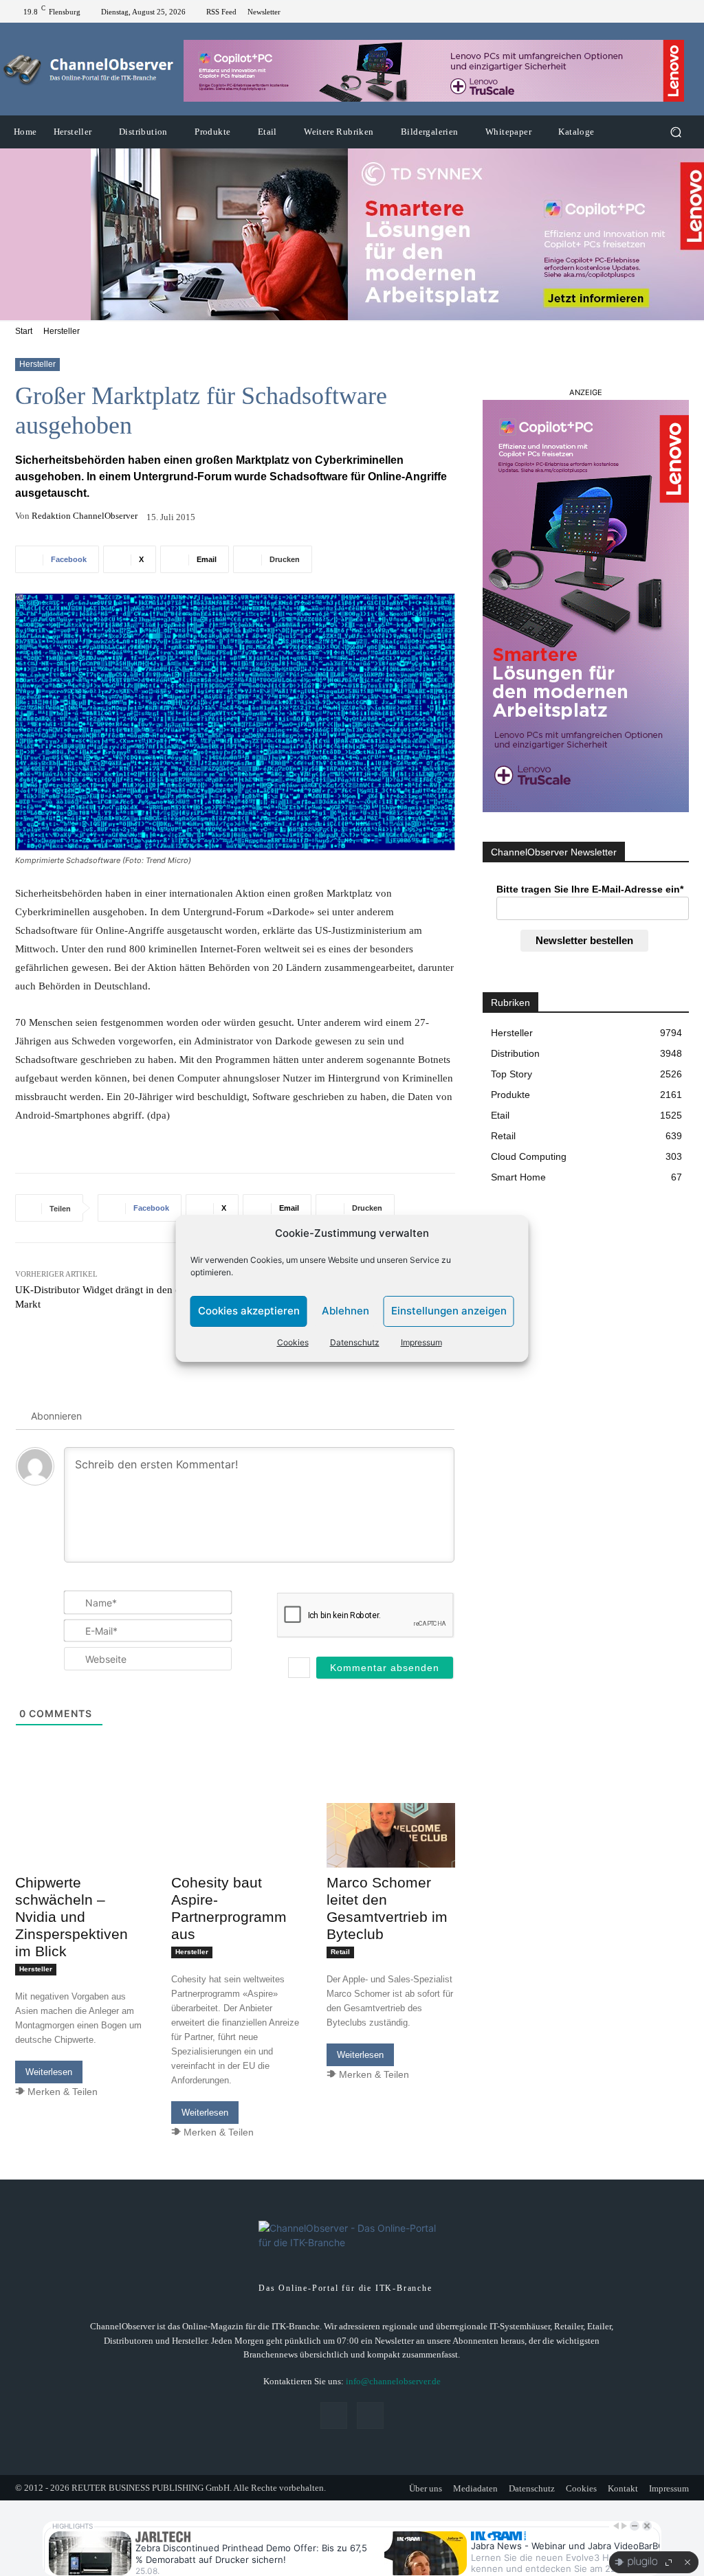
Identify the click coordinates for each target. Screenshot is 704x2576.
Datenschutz (355, 1342)
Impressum (421, 1342)
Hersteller (62, 331)
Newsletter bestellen (584, 940)
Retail (340, 1952)
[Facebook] (667, 12)
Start (24, 331)
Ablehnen (345, 1311)
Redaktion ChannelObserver (85, 516)
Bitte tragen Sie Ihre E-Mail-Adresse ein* (590, 889)
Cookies (293, 1342)
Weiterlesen (49, 2072)
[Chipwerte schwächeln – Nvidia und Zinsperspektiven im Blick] (79, 1835)
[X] (683, 12)
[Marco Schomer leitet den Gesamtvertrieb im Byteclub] (391, 1835)
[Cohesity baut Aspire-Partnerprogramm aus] (235, 1835)
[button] (675, 132)
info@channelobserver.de (393, 2381)
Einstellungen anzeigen (449, 1311)
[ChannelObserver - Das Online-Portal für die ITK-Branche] (89, 69)
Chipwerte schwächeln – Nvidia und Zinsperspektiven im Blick (71, 1917)
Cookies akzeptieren (249, 1311)
